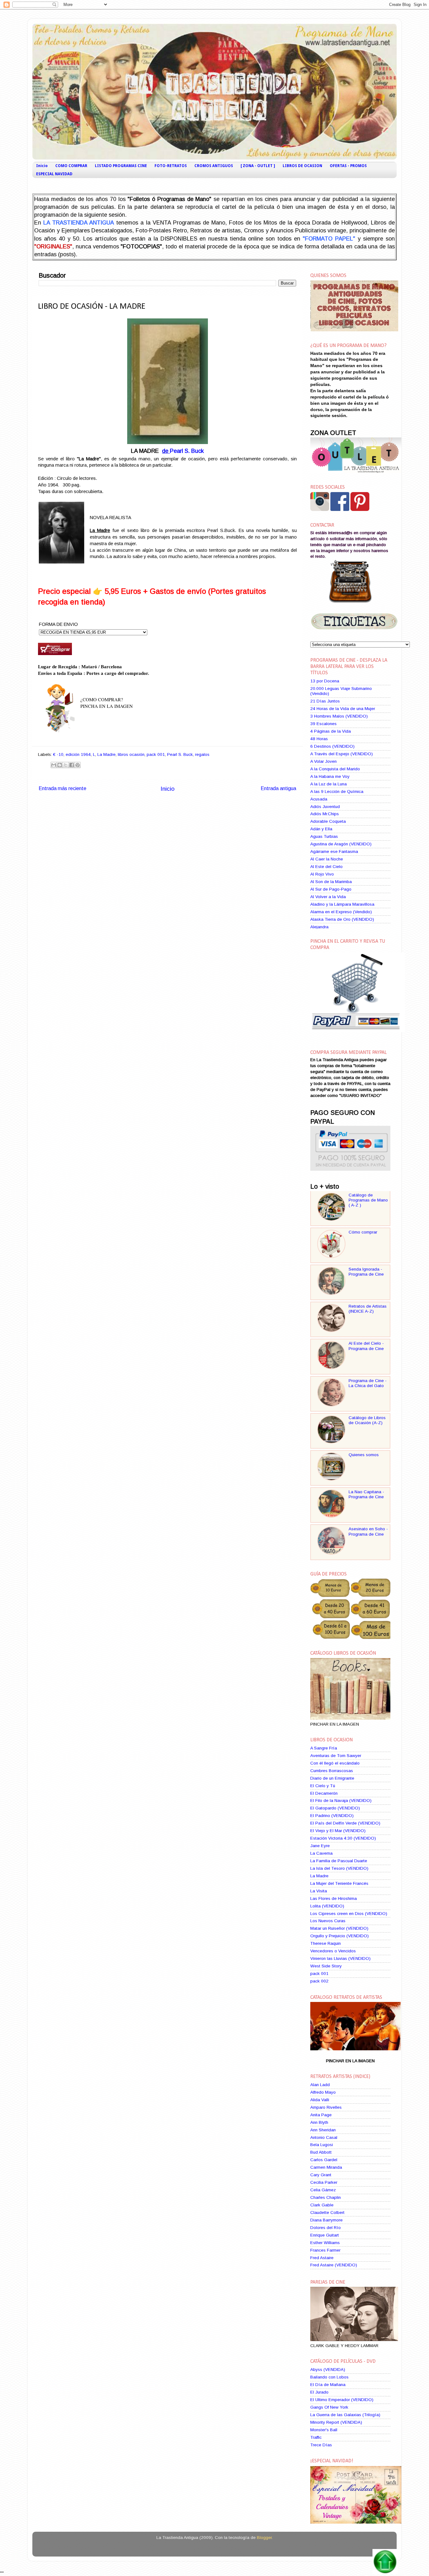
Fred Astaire (322, 2258)
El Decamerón (324, 1793)
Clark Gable (322, 2205)
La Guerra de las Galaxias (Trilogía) (345, 2415)
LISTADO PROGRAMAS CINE (121, 166)
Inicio (42, 166)
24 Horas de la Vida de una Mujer (343, 709)
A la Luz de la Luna (329, 784)
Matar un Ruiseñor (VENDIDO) (339, 1928)
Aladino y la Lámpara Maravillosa (342, 904)
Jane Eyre (320, 1846)
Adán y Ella (321, 829)
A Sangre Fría (324, 1748)
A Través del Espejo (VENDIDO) (342, 754)
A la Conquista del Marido (335, 769)
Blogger (264, 2538)
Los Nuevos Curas (328, 1921)
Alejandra (319, 927)
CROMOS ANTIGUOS (214, 166)
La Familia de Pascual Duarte (339, 1861)
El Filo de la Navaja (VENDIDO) (341, 1800)
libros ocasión (131, 754)
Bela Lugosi (322, 2145)
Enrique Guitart (325, 2235)
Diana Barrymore (326, 2220)
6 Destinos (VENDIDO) (332, 746)
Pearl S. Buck (187, 451)
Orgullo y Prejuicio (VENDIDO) (339, 1936)
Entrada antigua (278, 788)
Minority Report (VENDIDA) (336, 2422)
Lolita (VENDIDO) (327, 1906)
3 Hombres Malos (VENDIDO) (339, 716)
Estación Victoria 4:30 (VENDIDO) (343, 1838)
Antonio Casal (324, 2137)
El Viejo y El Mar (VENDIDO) (338, 1831)
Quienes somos (364, 1455)
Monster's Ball (324, 2430)
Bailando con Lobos (329, 2377)
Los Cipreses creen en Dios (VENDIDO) (349, 1914)
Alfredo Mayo (323, 2092)
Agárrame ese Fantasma (334, 851)
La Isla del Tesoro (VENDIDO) (339, 1868)
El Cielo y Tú (323, 1786)
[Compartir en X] (66, 765)
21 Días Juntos (325, 701)
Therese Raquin (326, 1943)
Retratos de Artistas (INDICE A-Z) (368, 1309)
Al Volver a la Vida (328, 897)
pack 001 (156, 754)
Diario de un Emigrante (332, 1778)
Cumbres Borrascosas (332, 1771)
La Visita (319, 1891)
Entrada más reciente (62, 788)
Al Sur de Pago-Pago (331, 889)
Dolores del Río (326, 2228)
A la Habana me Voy (330, 776)
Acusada (319, 799)
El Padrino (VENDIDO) (332, 1816)
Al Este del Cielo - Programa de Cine (366, 1346)
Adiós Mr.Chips (325, 814)
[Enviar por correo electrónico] (54, 765)
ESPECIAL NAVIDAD (54, 174)
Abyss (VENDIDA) (328, 2370)
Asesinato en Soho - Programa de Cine (368, 1531)
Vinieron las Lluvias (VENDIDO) (340, 1958)
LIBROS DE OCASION (302, 166)
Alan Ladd (320, 2085)
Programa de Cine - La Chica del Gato (368, 1383)
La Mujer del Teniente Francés (339, 1883)
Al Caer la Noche (327, 859)
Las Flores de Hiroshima (334, 1898)
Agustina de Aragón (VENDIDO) (341, 844)
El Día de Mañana (328, 2385)
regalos (202, 754)
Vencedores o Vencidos (333, 1951)
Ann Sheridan (323, 2130)
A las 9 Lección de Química (337, 792)
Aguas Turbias (324, 836)
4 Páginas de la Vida (331, 731)
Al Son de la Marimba (331, 882)
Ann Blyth (319, 2122)
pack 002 (319, 1981)
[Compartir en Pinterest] (78, 765)
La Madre (106, 754)
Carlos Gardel (324, 2160)
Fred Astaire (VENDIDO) (334, 2265)
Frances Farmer (325, 2250)
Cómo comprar (363, 1232)
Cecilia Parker (324, 2182)
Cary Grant (321, 2175)
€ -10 (58, 754)
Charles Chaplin (326, 2197)
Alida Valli (320, 2100)
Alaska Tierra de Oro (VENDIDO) (342, 919)
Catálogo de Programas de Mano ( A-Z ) (368, 1200)
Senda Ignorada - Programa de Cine (366, 1272)
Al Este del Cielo (326, 867)
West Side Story (326, 1966)
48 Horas (319, 739)
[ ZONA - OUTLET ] (258, 166)
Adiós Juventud (325, 807)
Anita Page (321, 2115)
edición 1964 (78, 754)
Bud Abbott (321, 2152)
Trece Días (321, 2445)
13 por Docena (325, 681)
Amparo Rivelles (326, 2107)
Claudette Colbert (327, 2213)
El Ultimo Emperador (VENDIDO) (342, 2400)
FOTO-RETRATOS (171, 166)
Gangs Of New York (329, 2407)
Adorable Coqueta (328, 821)
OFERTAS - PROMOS (348, 166)
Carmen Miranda (326, 2167)
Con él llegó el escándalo (335, 1763)
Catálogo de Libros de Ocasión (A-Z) (367, 1420)
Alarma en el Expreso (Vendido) (341, 912)
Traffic (316, 2437)
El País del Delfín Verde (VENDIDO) (345, 1823)
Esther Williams (325, 2243)
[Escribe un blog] (60, 765)
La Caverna (321, 1853)
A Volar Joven (323, 761)
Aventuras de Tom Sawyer (336, 1756)
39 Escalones (323, 724)
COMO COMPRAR (71, 166)
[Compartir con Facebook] (72, 765)
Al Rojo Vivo (322, 874)
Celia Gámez (323, 2190)
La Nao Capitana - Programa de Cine (366, 1494)
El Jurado (319, 2392)
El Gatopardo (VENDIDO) (335, 1808)
